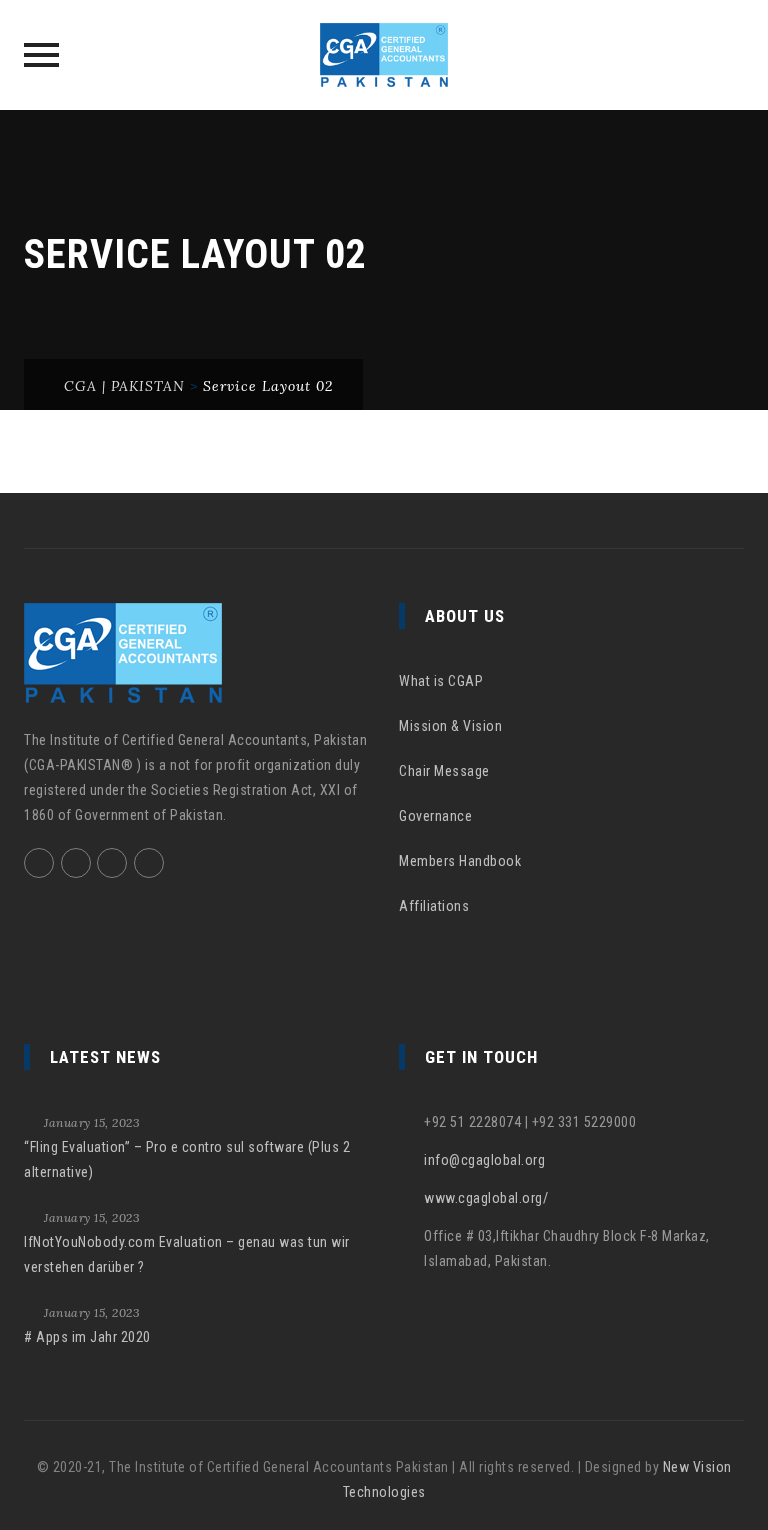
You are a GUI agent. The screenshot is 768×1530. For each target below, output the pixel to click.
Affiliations (434, 906)
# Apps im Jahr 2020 (87, 1337)
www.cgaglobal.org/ (486, 1198)
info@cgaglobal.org (484, 1160)
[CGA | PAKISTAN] (384, 55)
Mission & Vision (450, 726)
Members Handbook (460, 861)
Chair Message (444, 771)
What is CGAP (441, 681)
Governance (435, 816)
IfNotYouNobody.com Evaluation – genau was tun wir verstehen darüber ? (187, 1254)
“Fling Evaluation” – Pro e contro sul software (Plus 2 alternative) (187, 1159)
